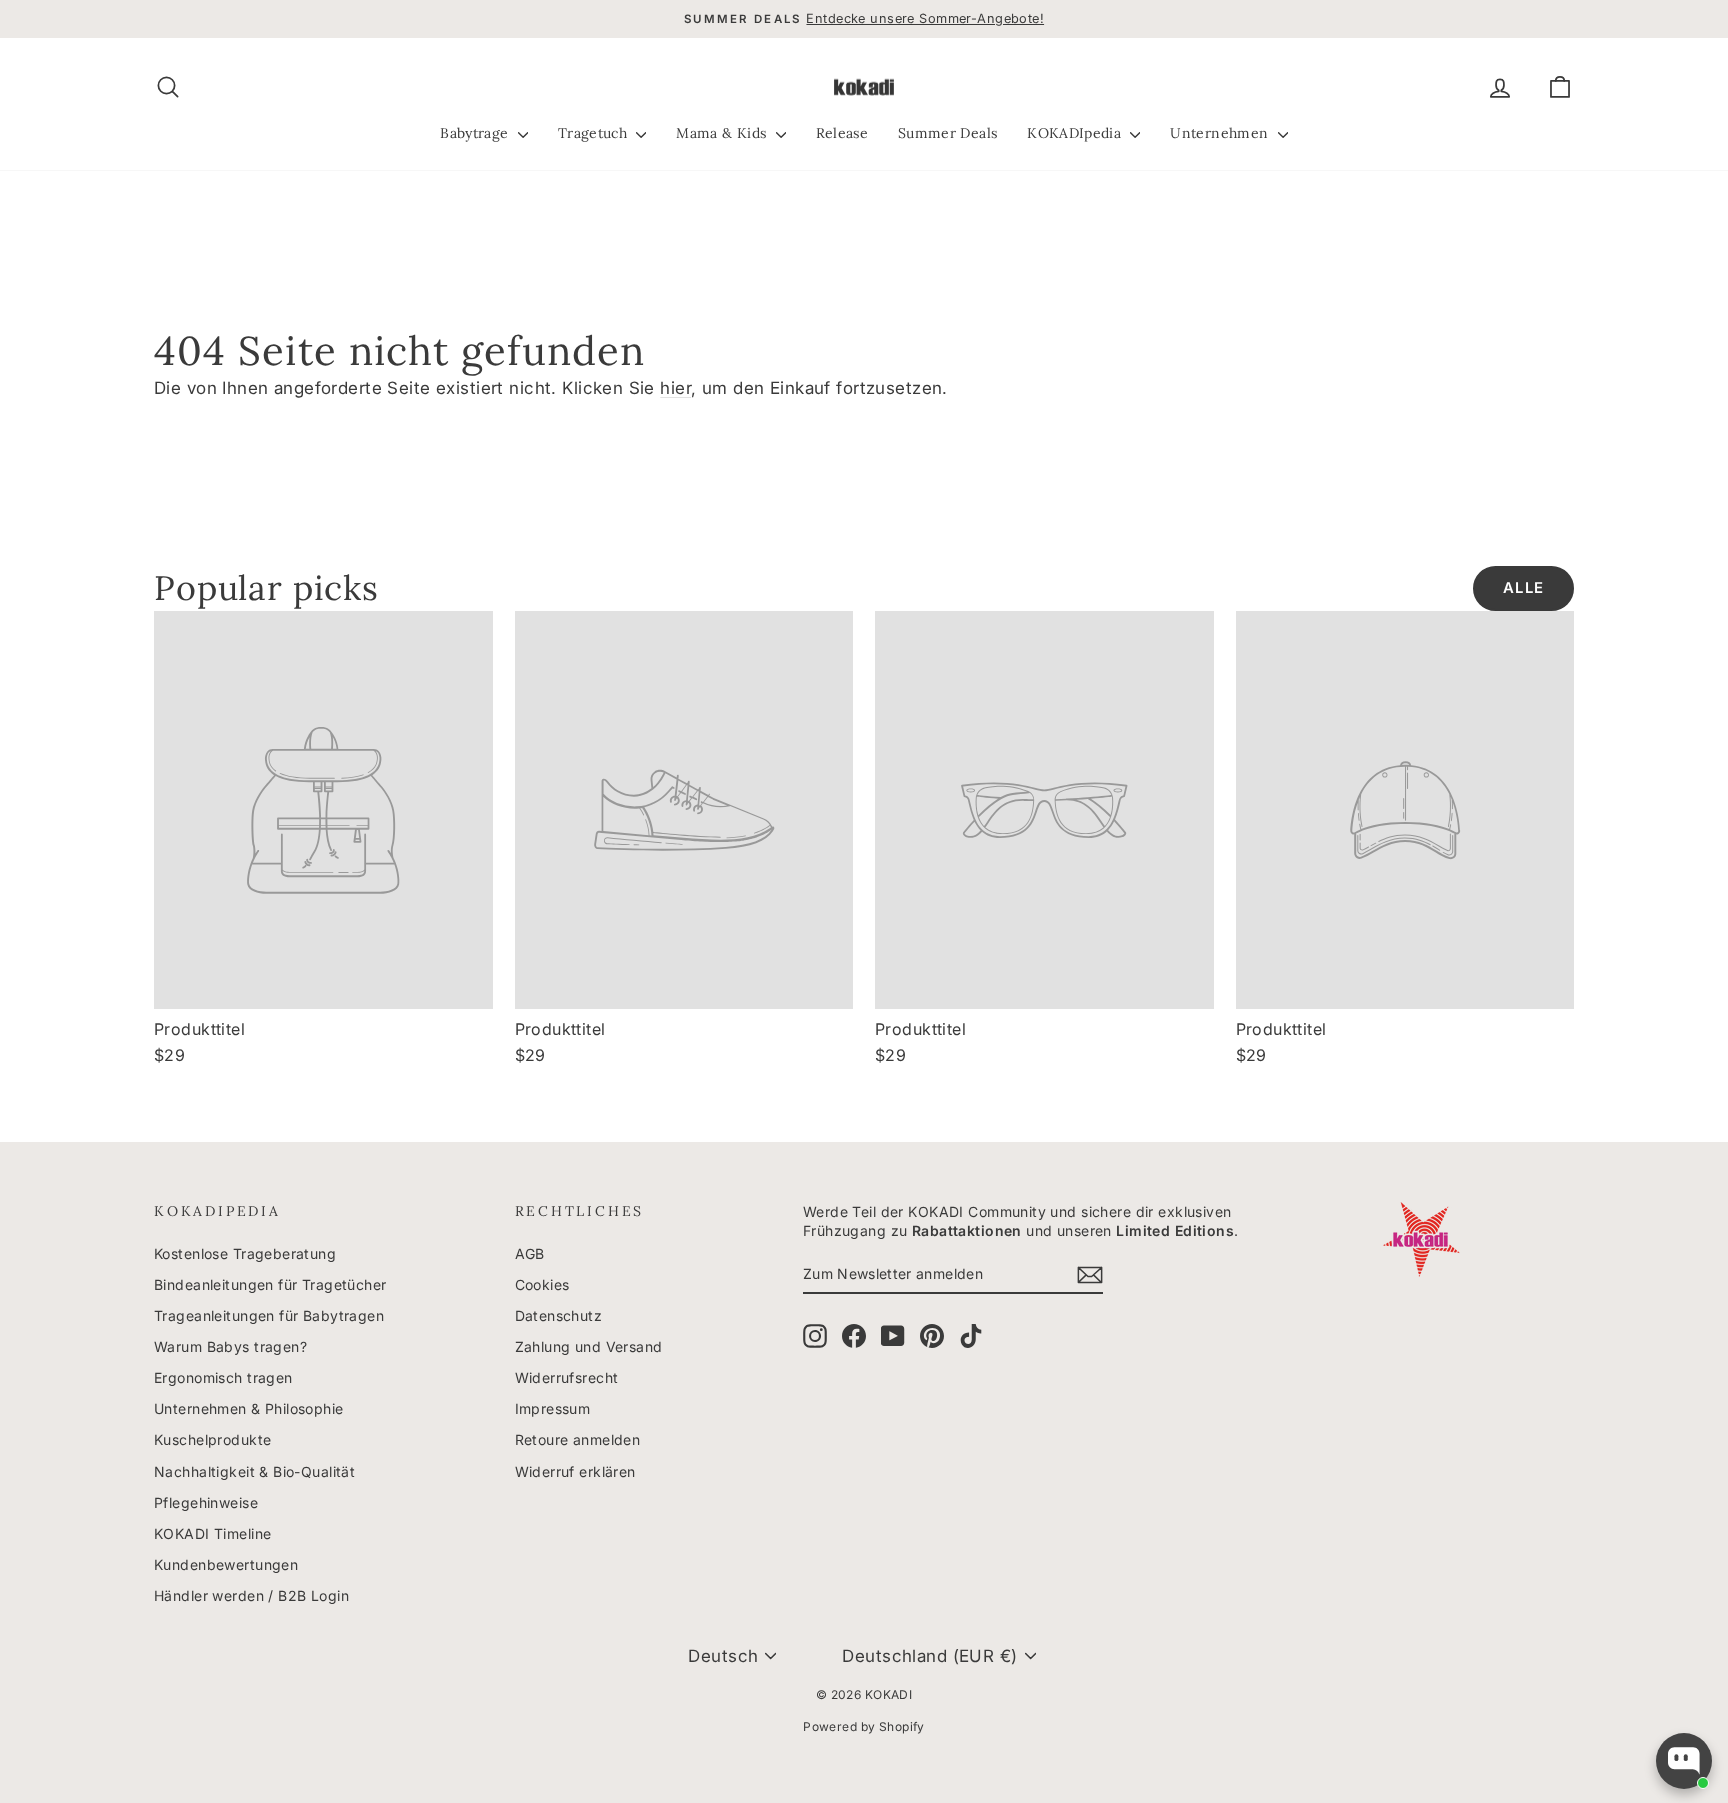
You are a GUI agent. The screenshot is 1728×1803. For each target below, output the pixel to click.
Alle (1523, 588)
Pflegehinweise (206, 1502)
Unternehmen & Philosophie (249, 1408)
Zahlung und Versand (589, 1346)
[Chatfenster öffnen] (1684, 1761)
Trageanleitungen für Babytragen (269, 1315)
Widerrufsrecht (567, 1377)
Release (842, 133)
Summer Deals (947, 133)
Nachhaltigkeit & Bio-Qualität (254, 1471)
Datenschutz (559, 1315)
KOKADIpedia (1076, 133)
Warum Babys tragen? (230, 1346)
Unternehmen (1221, 133)
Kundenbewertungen (226, 1564)
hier (675, 388)
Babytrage (476, 133)
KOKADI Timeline (212, 1533)
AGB (530, 1253)
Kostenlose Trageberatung (245, 1253)
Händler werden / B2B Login (251, 1595)
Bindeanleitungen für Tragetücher (270, 1284)
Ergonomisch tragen (223, 1377)
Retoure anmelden (578, 1439)
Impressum (553, 1408)
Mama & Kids (723, 133)
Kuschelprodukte (212, 1439)
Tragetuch (595, 133)
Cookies (542, 1284)
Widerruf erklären (575, 1471)
